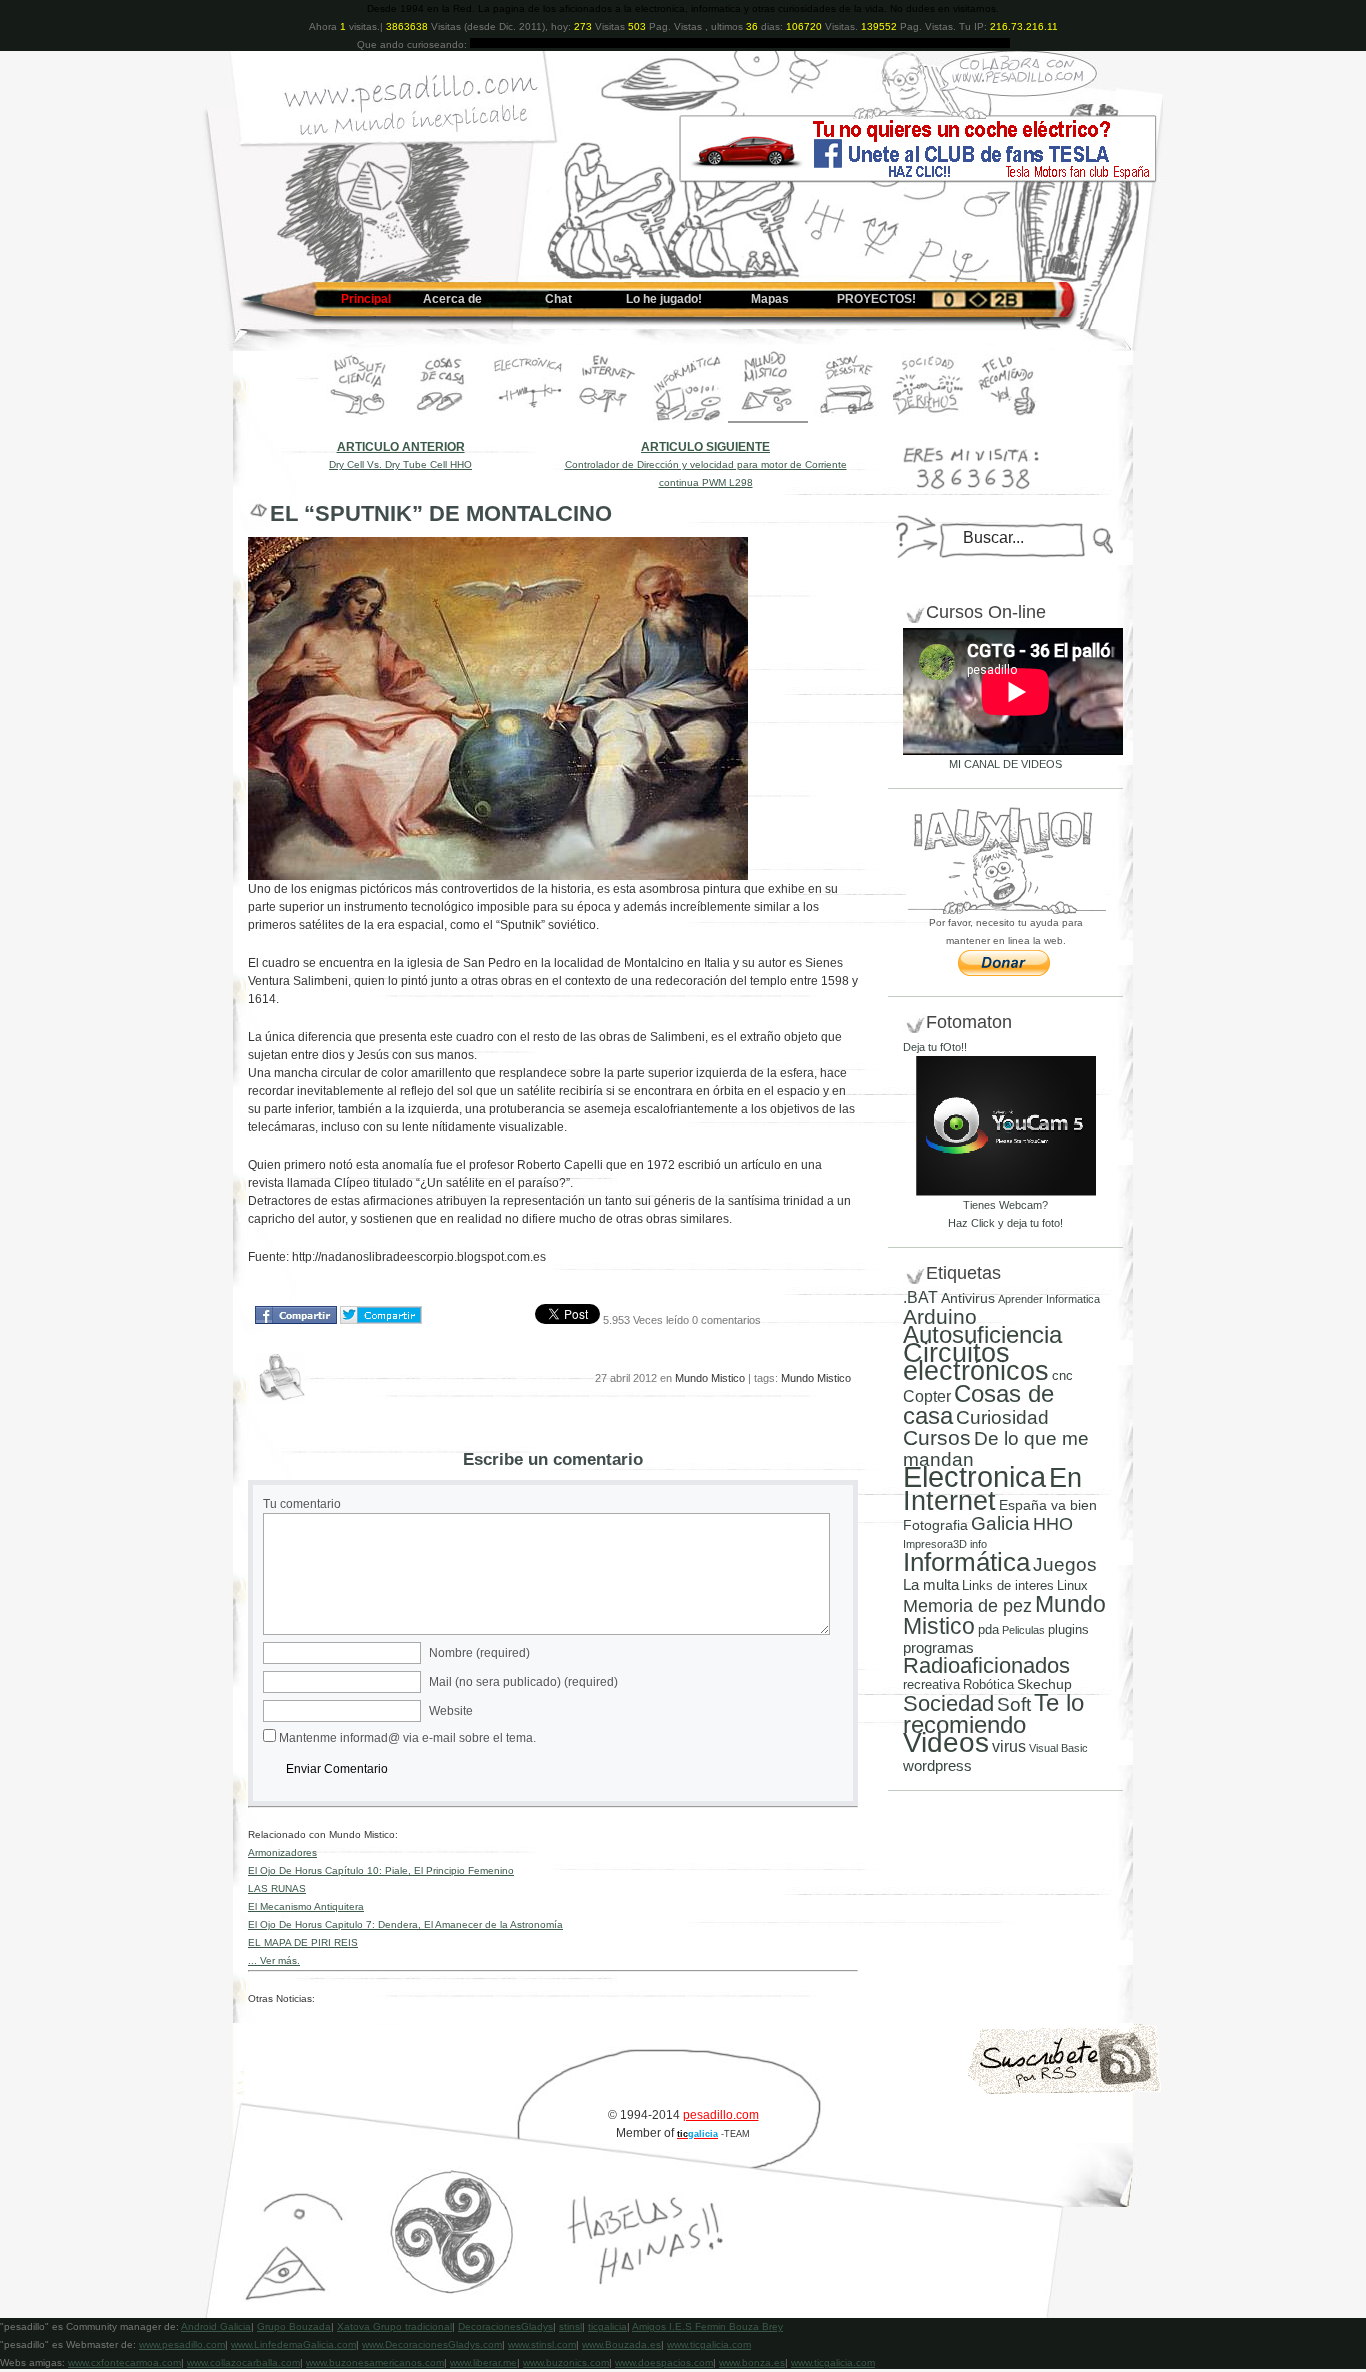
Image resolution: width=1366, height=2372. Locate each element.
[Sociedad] (928, 419)
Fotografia (935, 1525)
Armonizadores (282, 1852)
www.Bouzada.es (621, 2344)
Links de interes (1008, 1585)
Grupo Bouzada (294, 2326)
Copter (927, 1396)
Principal (366, 299)
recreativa (931, 1684)
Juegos (1065, 1564)
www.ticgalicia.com (709, 2344)
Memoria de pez (967, 1606)
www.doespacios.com (664, 2362)
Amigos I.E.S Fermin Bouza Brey (707, 2326)
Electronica (974, 1476)
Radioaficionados (986, 1665)
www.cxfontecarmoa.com (124, 2362)
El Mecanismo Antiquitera (306, 1906)
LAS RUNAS (277, 1888)
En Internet (992, 1489)
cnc (1062, 1375)
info (978, 1544)
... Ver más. (274, 1960)
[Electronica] (528, 419)
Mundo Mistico (710, 1378)
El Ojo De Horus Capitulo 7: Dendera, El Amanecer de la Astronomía (405, 1924)
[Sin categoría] (848, 419)
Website (451, 1711)
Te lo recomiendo (993, 1713)
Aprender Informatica (1049, 1299)
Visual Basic (1058, 1748)
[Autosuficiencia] (358, 419)
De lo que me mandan (996, 1448)
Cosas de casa (978, 1404)
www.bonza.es (752, 2362)
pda (988, 1629)
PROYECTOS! (876, 299)
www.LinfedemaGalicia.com (293, 2344)
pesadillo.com (721, 2115)
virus (1009, 1746)
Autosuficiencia (982, 1334)
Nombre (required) (479, 1653)
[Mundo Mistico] (768, 419)
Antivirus (968, 1298)
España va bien (1048, 1505)
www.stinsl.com (542, 2344)
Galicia (1000, 1523)
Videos (946, 1742)
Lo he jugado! (664, 299)
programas (938, 1647)
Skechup (1044, 1684)
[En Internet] (608, 419)
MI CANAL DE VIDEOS (1005, 764)
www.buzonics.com (566, 2362)
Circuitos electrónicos (976, 1361)
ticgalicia (607, 2326)
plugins (1068, 1629)
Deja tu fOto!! (935, 1047)
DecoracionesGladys (505, 2326)
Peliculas (1023, 1630)
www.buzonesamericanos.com (375, 2362)
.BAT (920, 1297)
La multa (931, 1584)
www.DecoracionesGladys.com (432, 2344)
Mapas (770, 299)
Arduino (940, 1316)
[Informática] (688, 419)
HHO (1053, 1524)
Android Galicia (216, 2326)
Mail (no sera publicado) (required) (523, 1682)
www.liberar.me (483, 2362)
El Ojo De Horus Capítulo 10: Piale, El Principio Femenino (381, 1870)
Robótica (988, 1684)
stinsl (570, 2326)
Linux (1072, 1585)
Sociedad (948, 1703)
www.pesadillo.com (182, 2344)
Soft (1014, 1704)
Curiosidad (1002, 1417)
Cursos (937, 1437)
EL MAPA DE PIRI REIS (303, 1942)
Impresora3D (935, 1544)
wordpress (937, 1766)
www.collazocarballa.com (243, 2362)
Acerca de (452, 299)
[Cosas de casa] (443, 419)
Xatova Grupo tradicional (394, 2326)
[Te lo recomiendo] (1008, 419)
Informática (966, 1562)
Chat (558, 299)
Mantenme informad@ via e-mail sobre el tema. (407, 1738)
